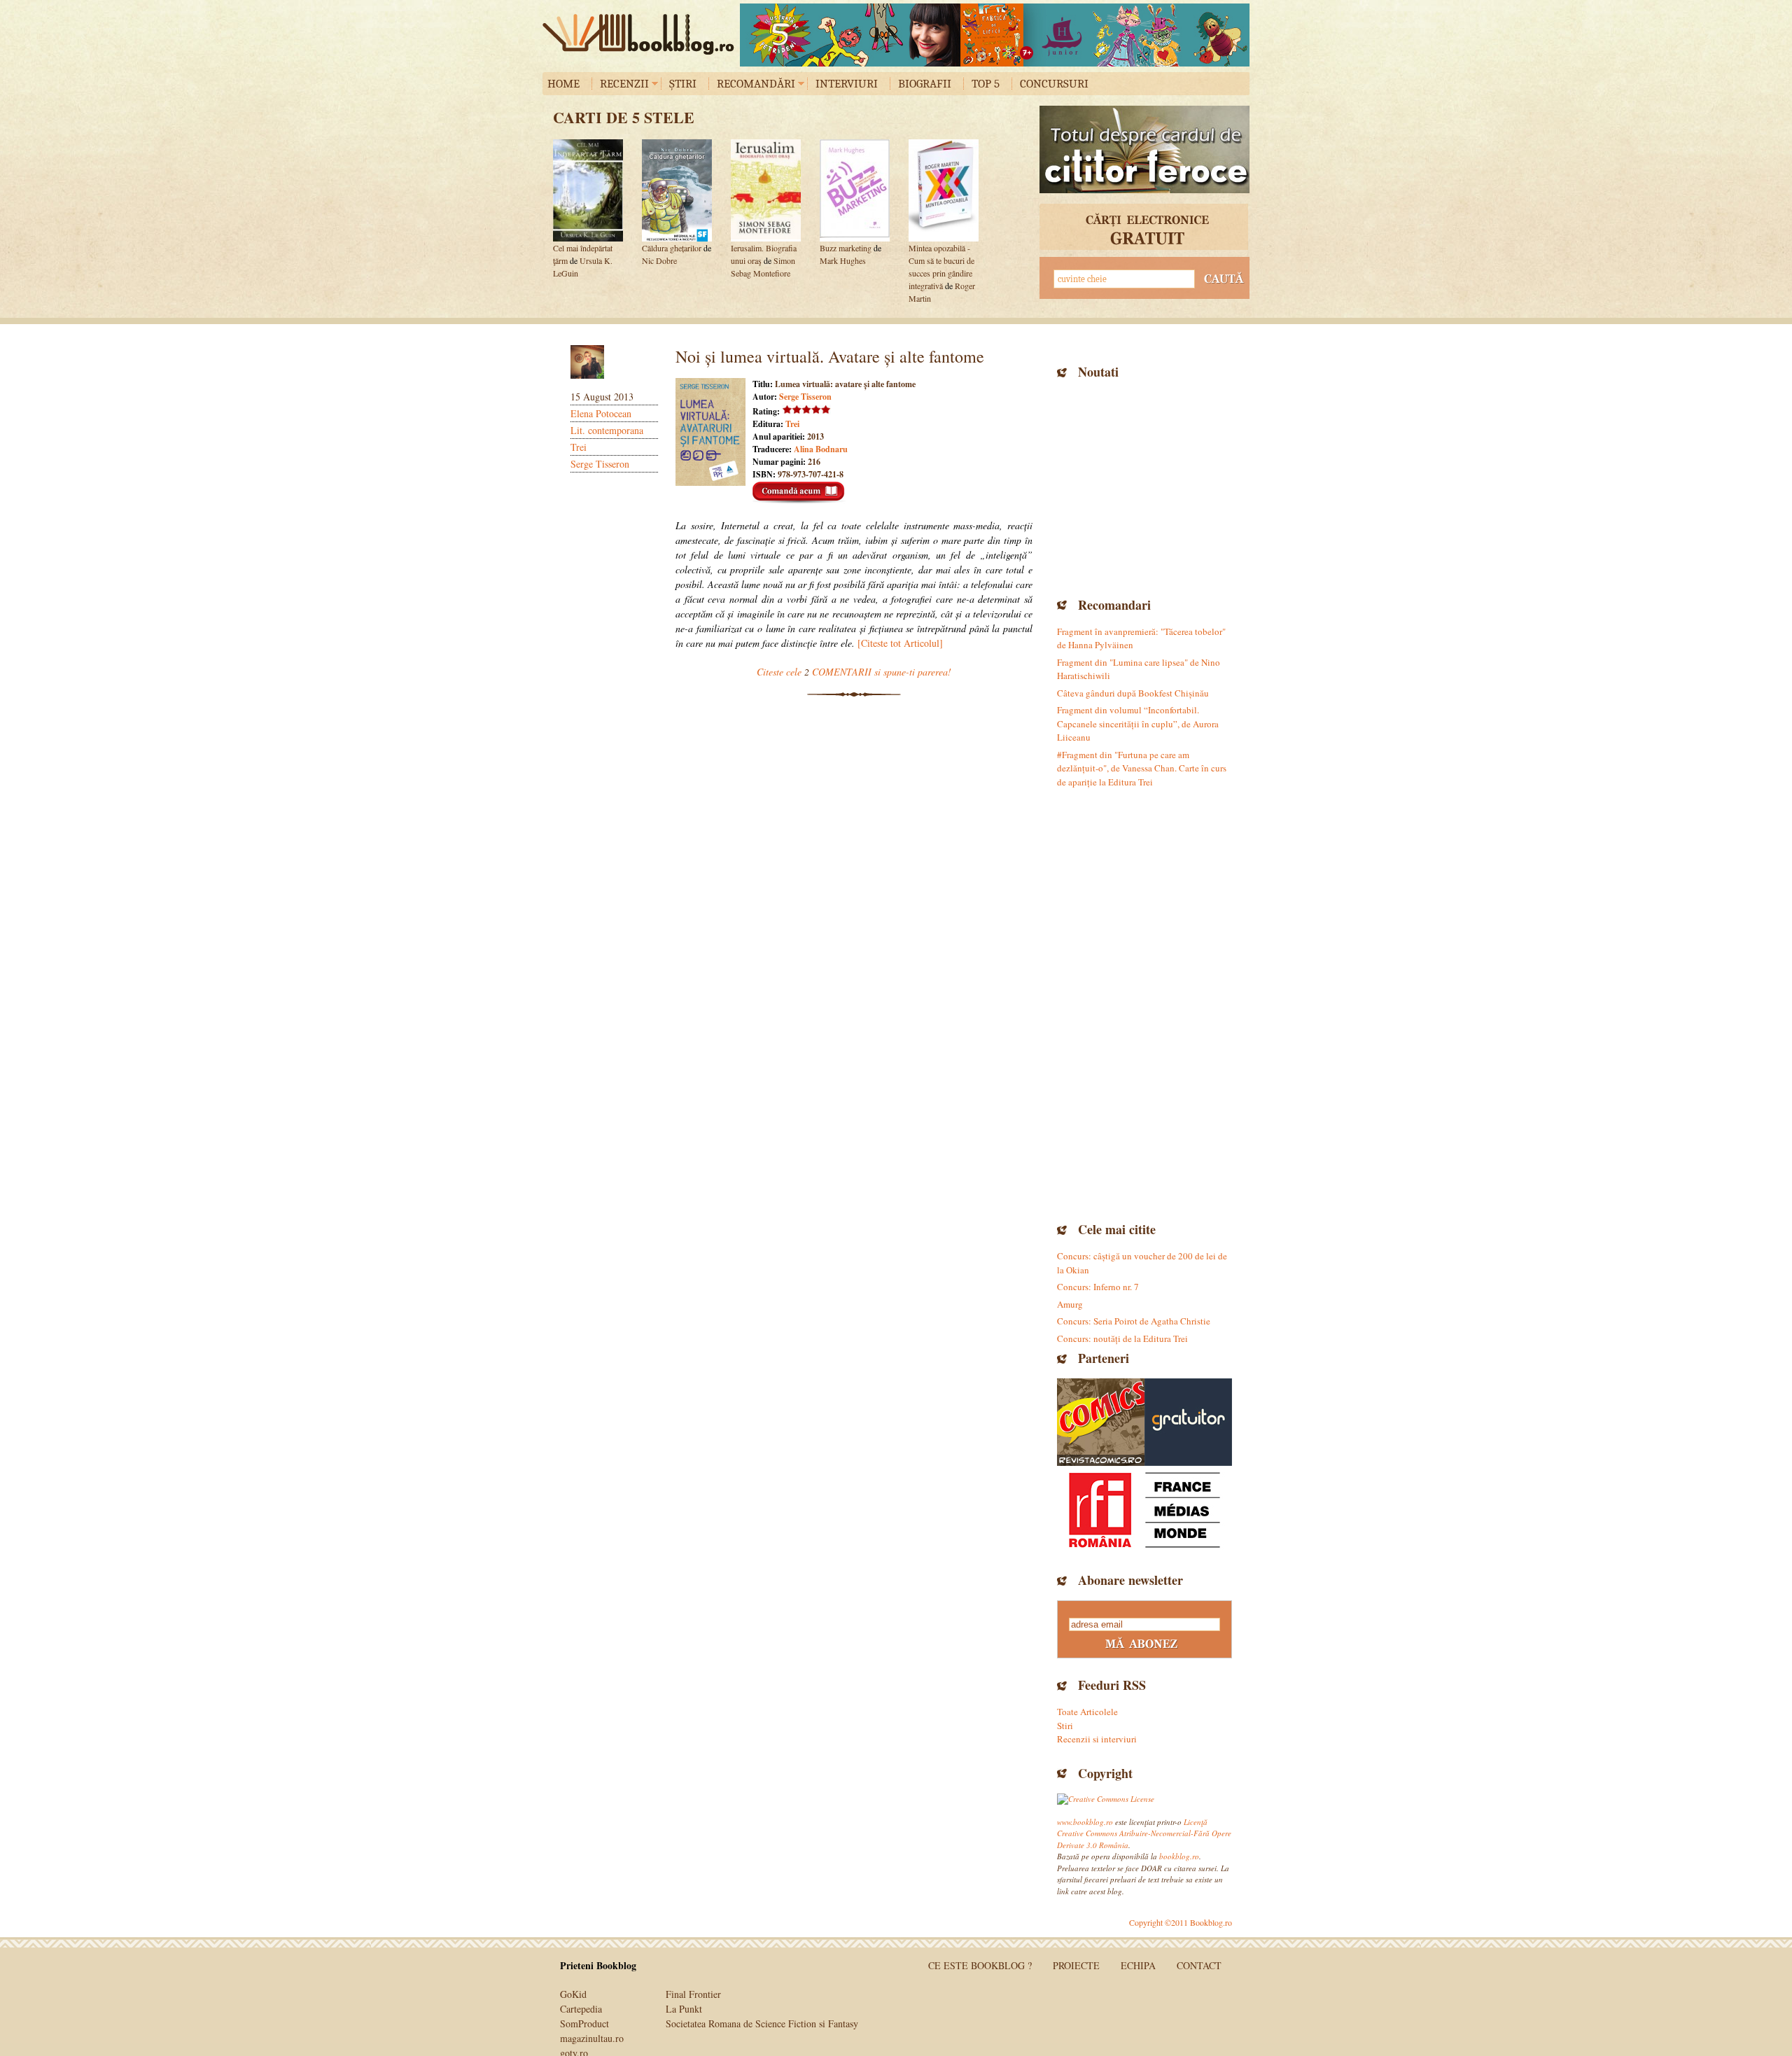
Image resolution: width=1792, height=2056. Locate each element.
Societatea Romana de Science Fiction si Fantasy (762, 2023)
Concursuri (1054, 84)
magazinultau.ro (592, 2038)
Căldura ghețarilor (672, 248)
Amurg (1070, 1304)
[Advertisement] (1144, 487)
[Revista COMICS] (1101, 1422)
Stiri (1065, 1726)
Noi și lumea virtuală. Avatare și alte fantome (830, 356)
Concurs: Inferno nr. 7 (1098, 1287)
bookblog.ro (642, 34)
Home (563, 84)
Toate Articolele (1087, 1712)
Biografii (925, 84)
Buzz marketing (846, 248)
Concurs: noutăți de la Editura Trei (1122, 1338)
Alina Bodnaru (821, 449)
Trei (579, 447)
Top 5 (986, 84)
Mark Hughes (843, 260)
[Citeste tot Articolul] (900, 643)
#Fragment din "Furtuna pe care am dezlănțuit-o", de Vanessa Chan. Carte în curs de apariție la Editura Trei (1142, 768)
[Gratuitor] (1188, 1422)
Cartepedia (581, 2009)
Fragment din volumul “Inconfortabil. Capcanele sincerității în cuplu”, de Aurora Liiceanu (1138, 723)
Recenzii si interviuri (1097, 1739)
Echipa (1138, 1965)
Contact (1199, 1965)
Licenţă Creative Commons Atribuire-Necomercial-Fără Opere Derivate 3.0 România (1144, 1833)
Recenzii (624, 84)
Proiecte (1076, 1965)
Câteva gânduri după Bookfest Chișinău (1133, 693)
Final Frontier (693, 1994)
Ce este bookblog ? (980, 1965)
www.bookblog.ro (1085, 1822)
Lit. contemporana (607, 430)
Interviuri (847, 84)
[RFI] (1144, 1510)
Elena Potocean (601, 413)
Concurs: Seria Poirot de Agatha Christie (1134, 1321)
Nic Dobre (659, 260)
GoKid (573, 1994)
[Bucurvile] (995, 35)
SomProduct (584, 2023)
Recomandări (756, 84)
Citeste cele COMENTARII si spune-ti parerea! (854, 672)
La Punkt (684, 2009)
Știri (683, 84)
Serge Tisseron (600, 464)
